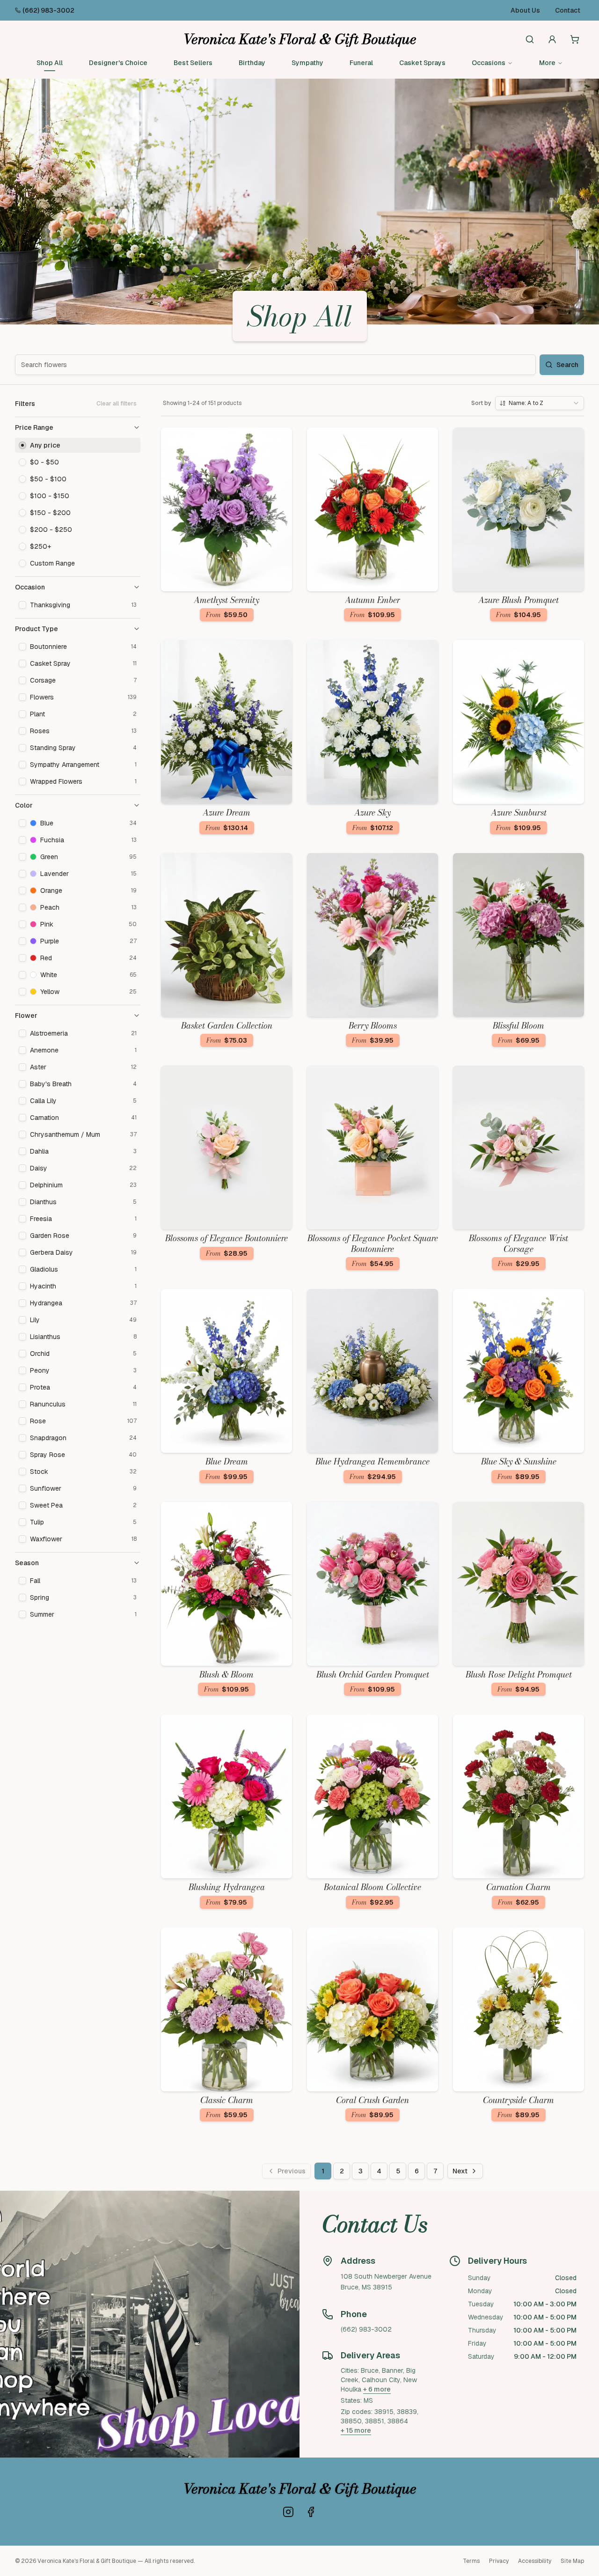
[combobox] (540, 403)
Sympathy (307, 63)
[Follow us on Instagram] (288, 2512)
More (547, 63)
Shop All (50, 63)
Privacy (499, 2561)
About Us (525, 10)
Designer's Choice (118, 63)
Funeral (361, 63)
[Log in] (552, 39)
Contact (568, 10)
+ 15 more (356, 2430)
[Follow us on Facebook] (311, 2512)
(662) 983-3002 (48, 10)
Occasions (489, 63)
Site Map (572, 2561)
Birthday (252, 63)
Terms (471, 2561)
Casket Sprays (422, 63)
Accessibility (535, 2561)
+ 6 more (377, 2389)
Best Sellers (193, 63)
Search (567, 365)
